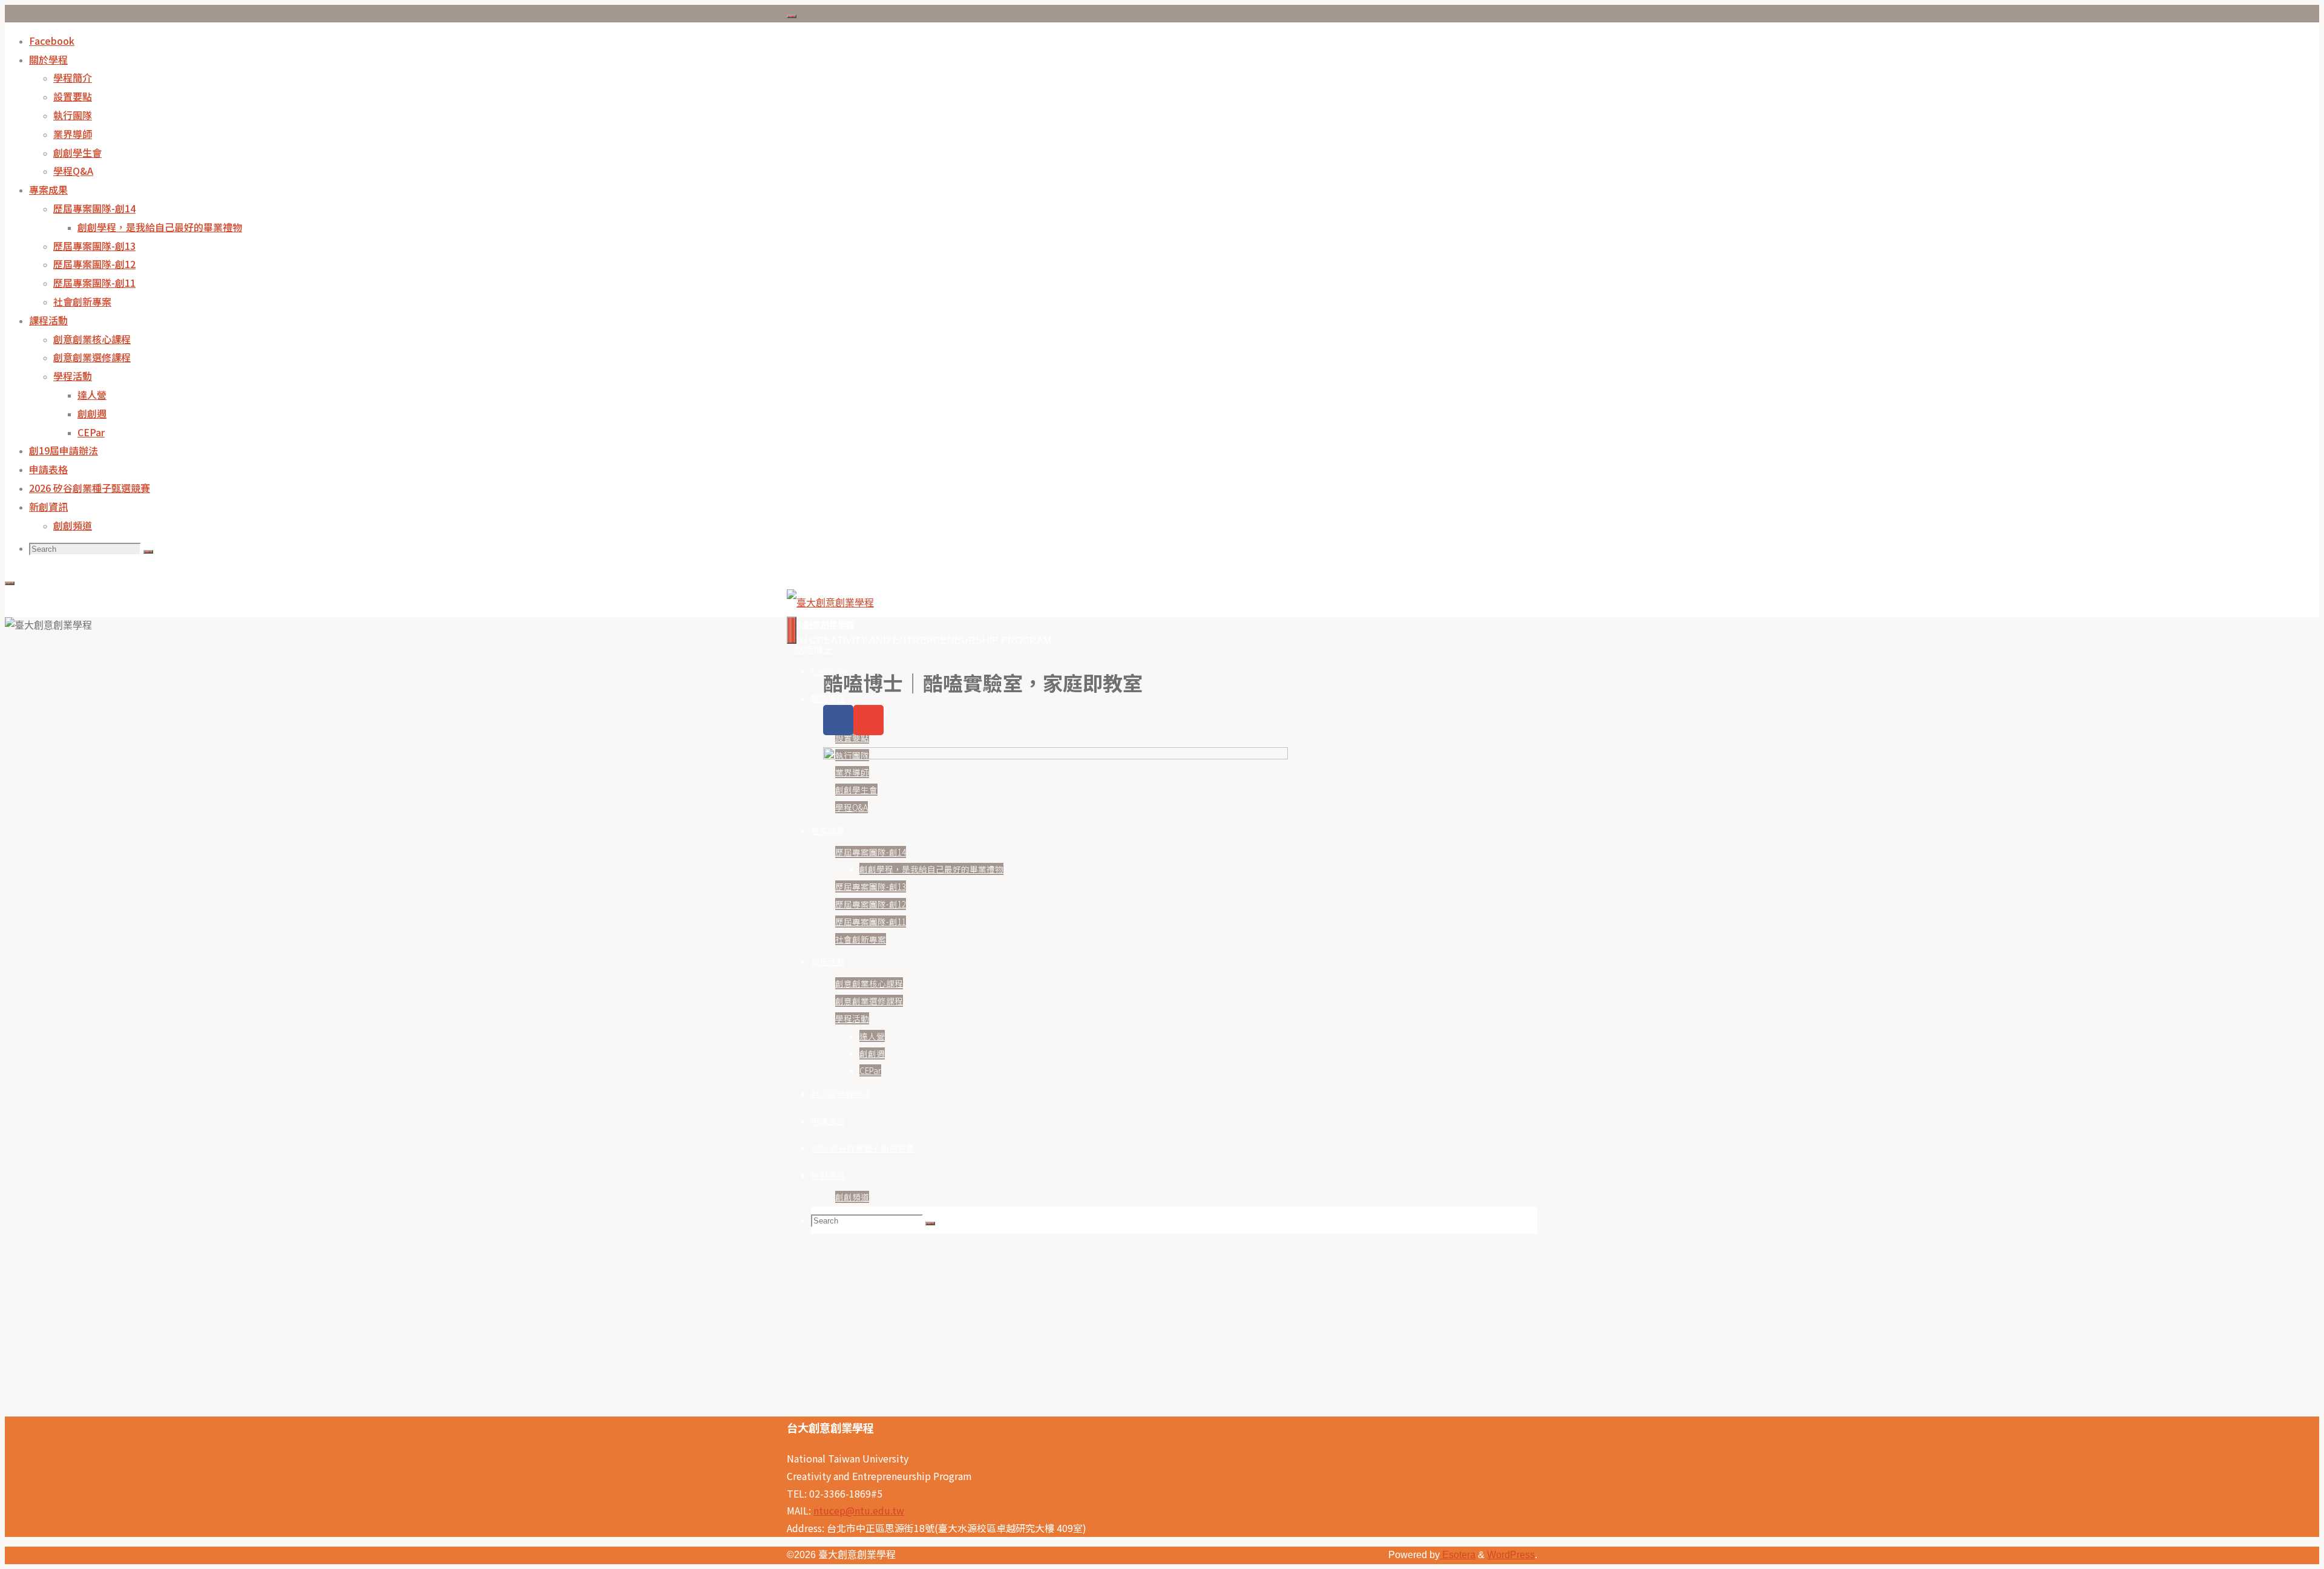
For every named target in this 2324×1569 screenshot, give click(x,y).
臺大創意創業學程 (821, 624)
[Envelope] (868, 720)
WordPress (1511, 1555)
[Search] (148, 552)
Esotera (1458, 1555)
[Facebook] (838, 720)
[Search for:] (86, 549)
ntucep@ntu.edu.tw (859, 1510)
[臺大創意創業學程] (830, 603)
